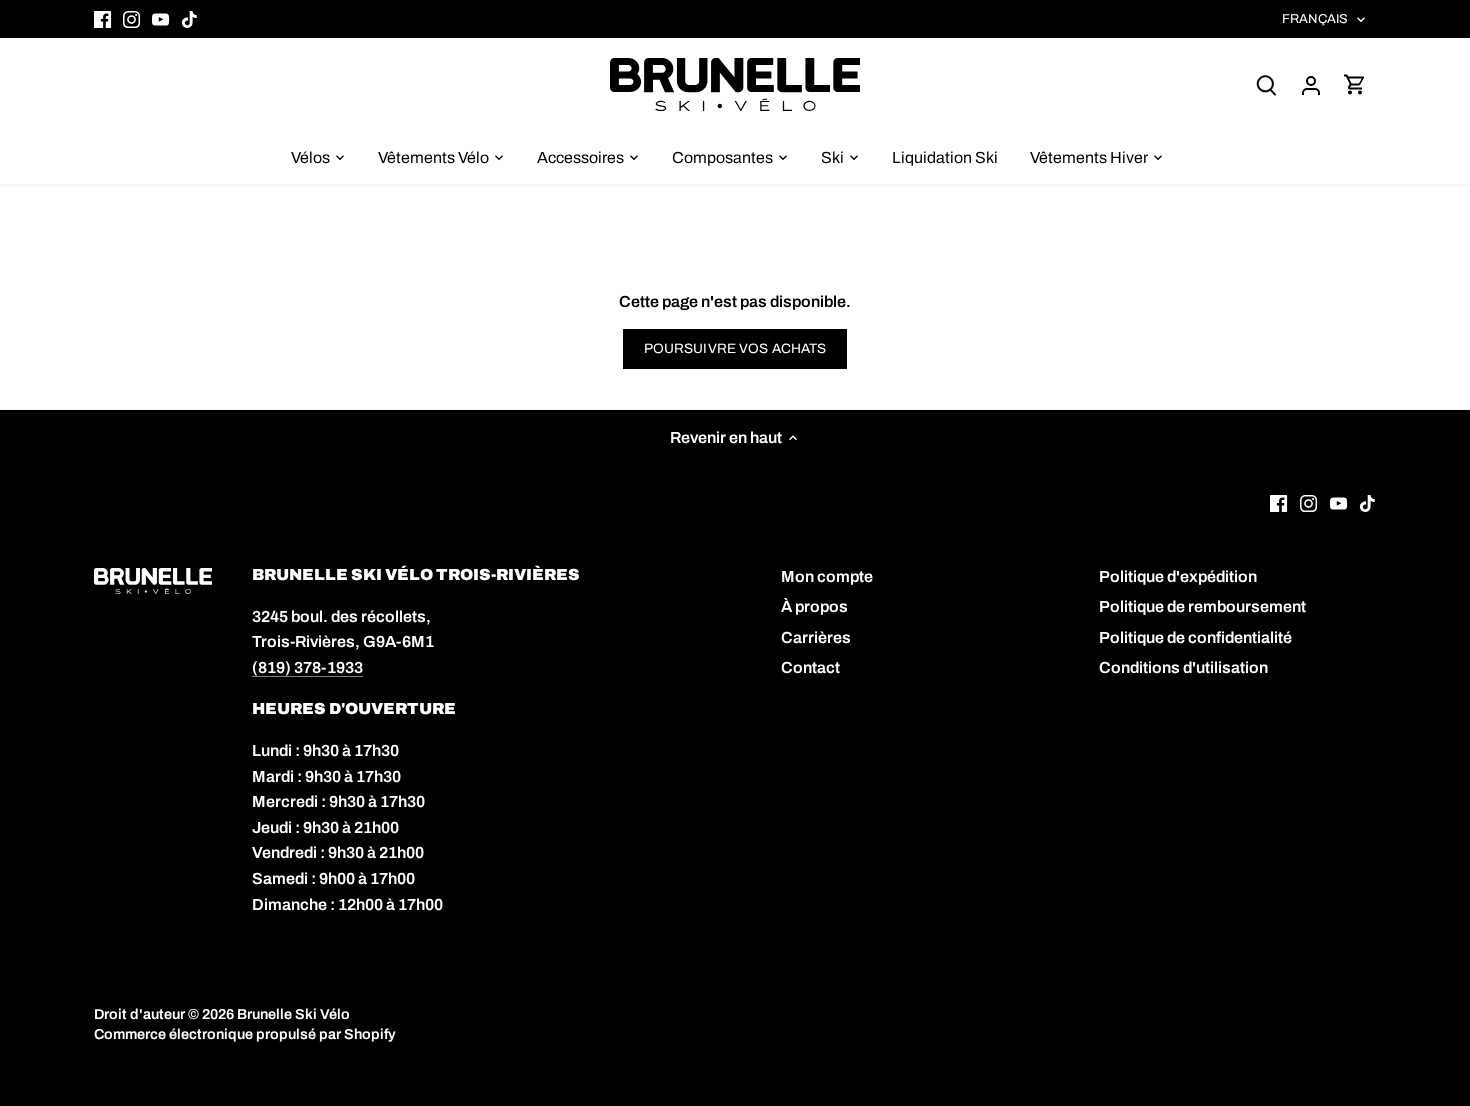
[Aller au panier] (1355, 84)
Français (1315, 19)
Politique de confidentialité (1195, 637)
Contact (810, 667)
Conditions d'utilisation (1183, 667)
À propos (814, 606)
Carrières (816, 637)
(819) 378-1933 (307, 667)
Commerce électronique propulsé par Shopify (245, 1034)
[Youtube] (160, 19)
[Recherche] (1267, 84)
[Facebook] (102, 19)
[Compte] (1311, 84)
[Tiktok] (189, 19)
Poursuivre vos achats (735, 348)
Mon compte (827, 576)
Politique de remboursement (1202, 606)
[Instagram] (131, 19)
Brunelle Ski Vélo (293, 1014)
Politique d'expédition (1178, 576)
